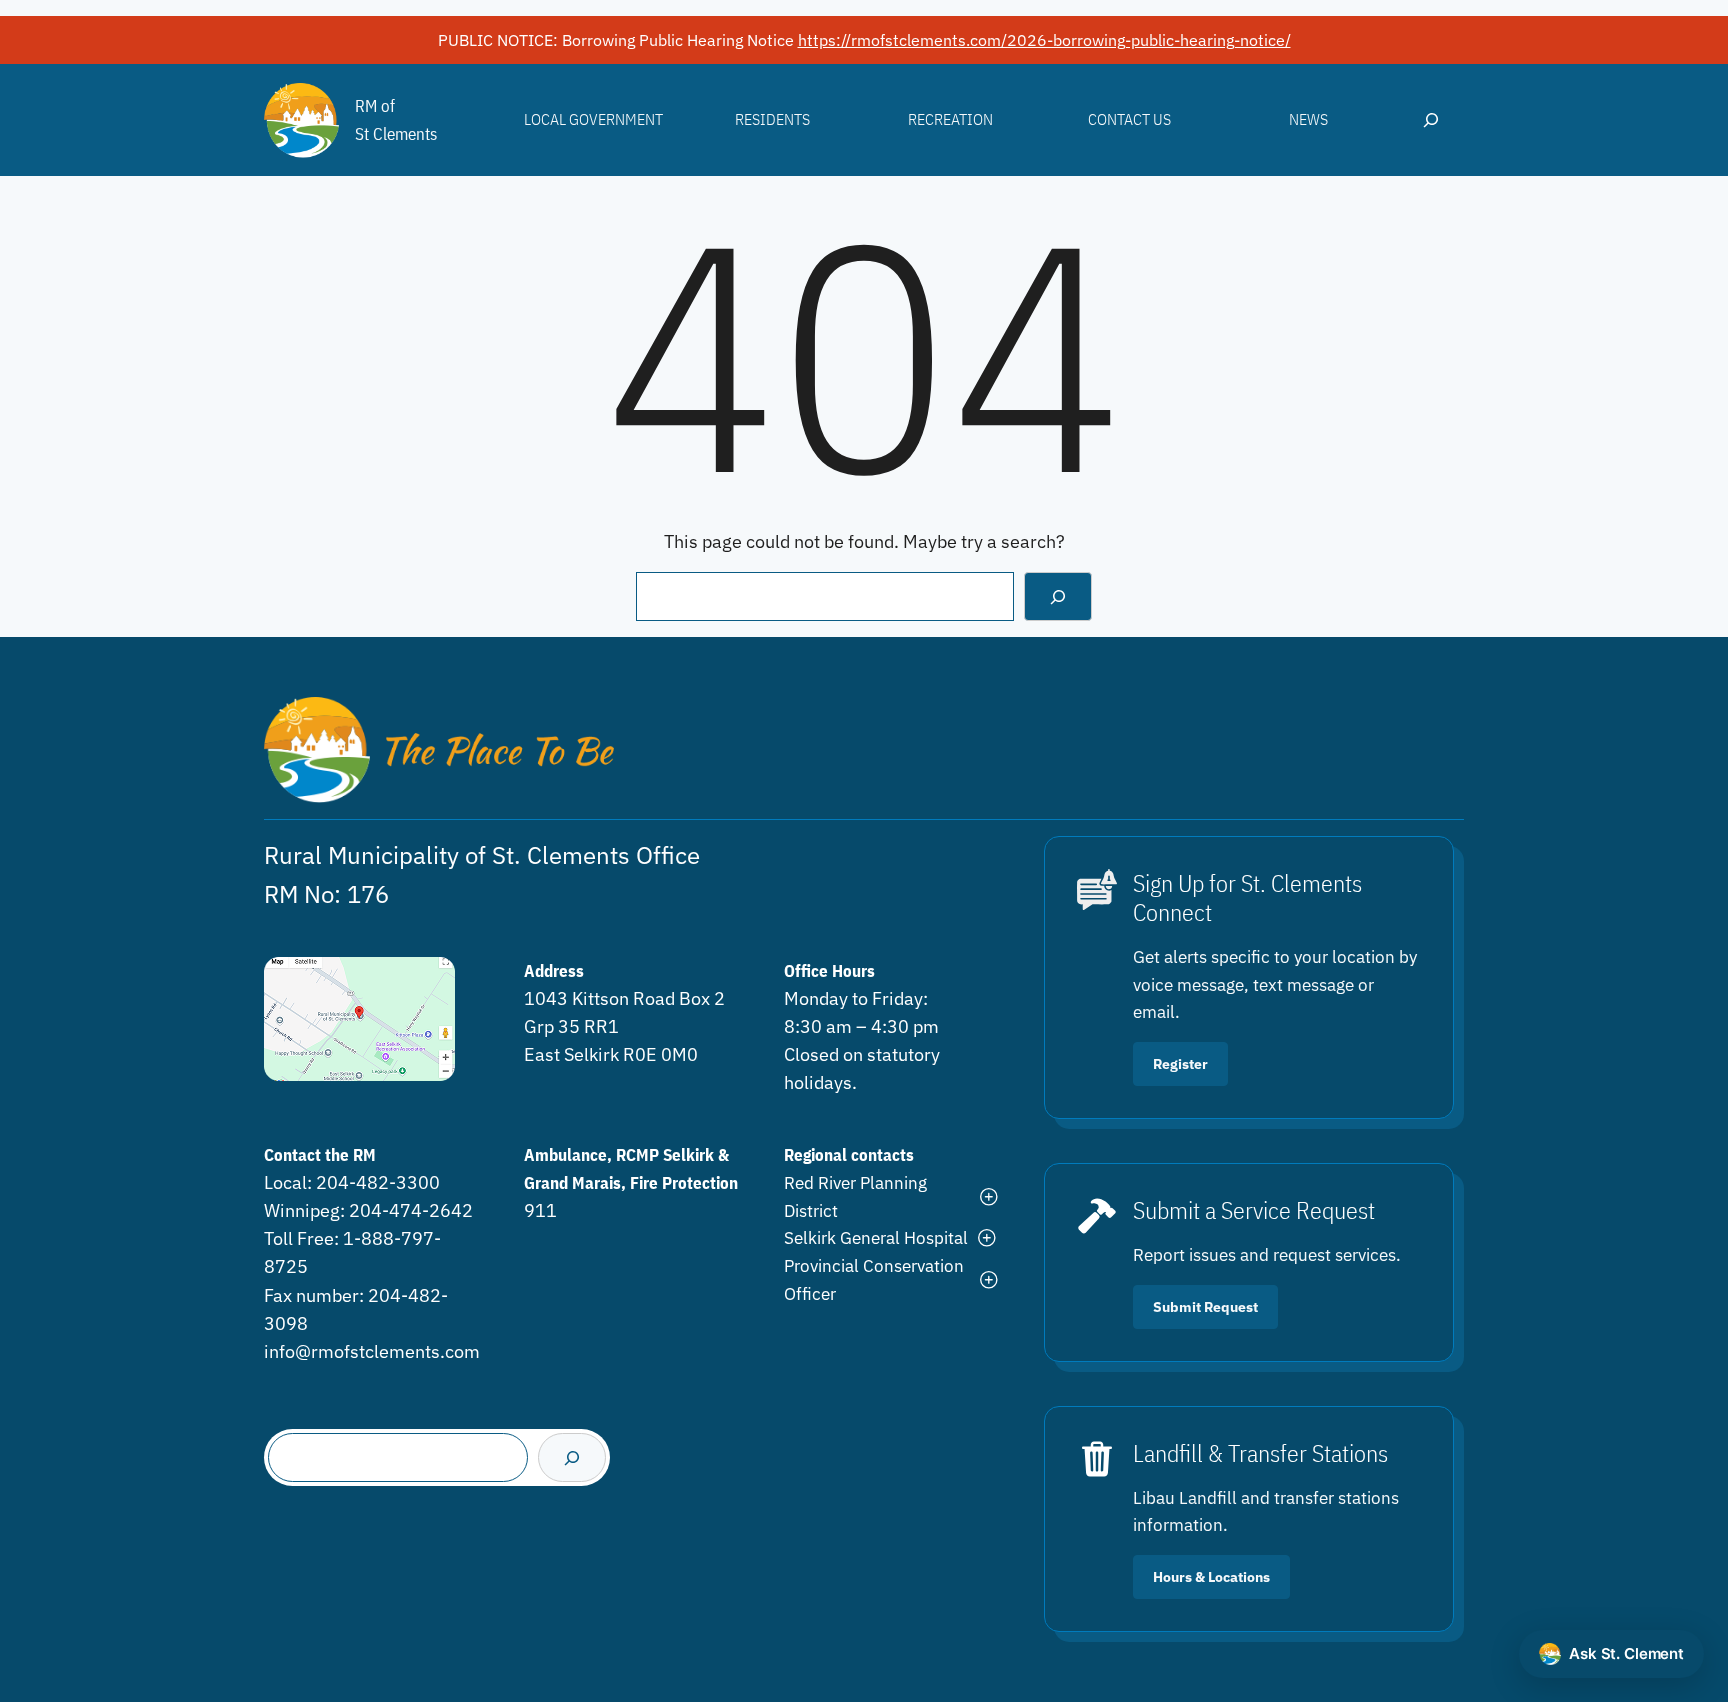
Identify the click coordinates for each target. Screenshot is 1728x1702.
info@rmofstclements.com (372, 1351)
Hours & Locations (1211, 1576)
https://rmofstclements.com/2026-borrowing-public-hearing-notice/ (1044, 40)
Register (1180, 1063)
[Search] (1058, 596)
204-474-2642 (411, 1210)
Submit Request (1205, 1306)
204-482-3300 (378, 1182)
